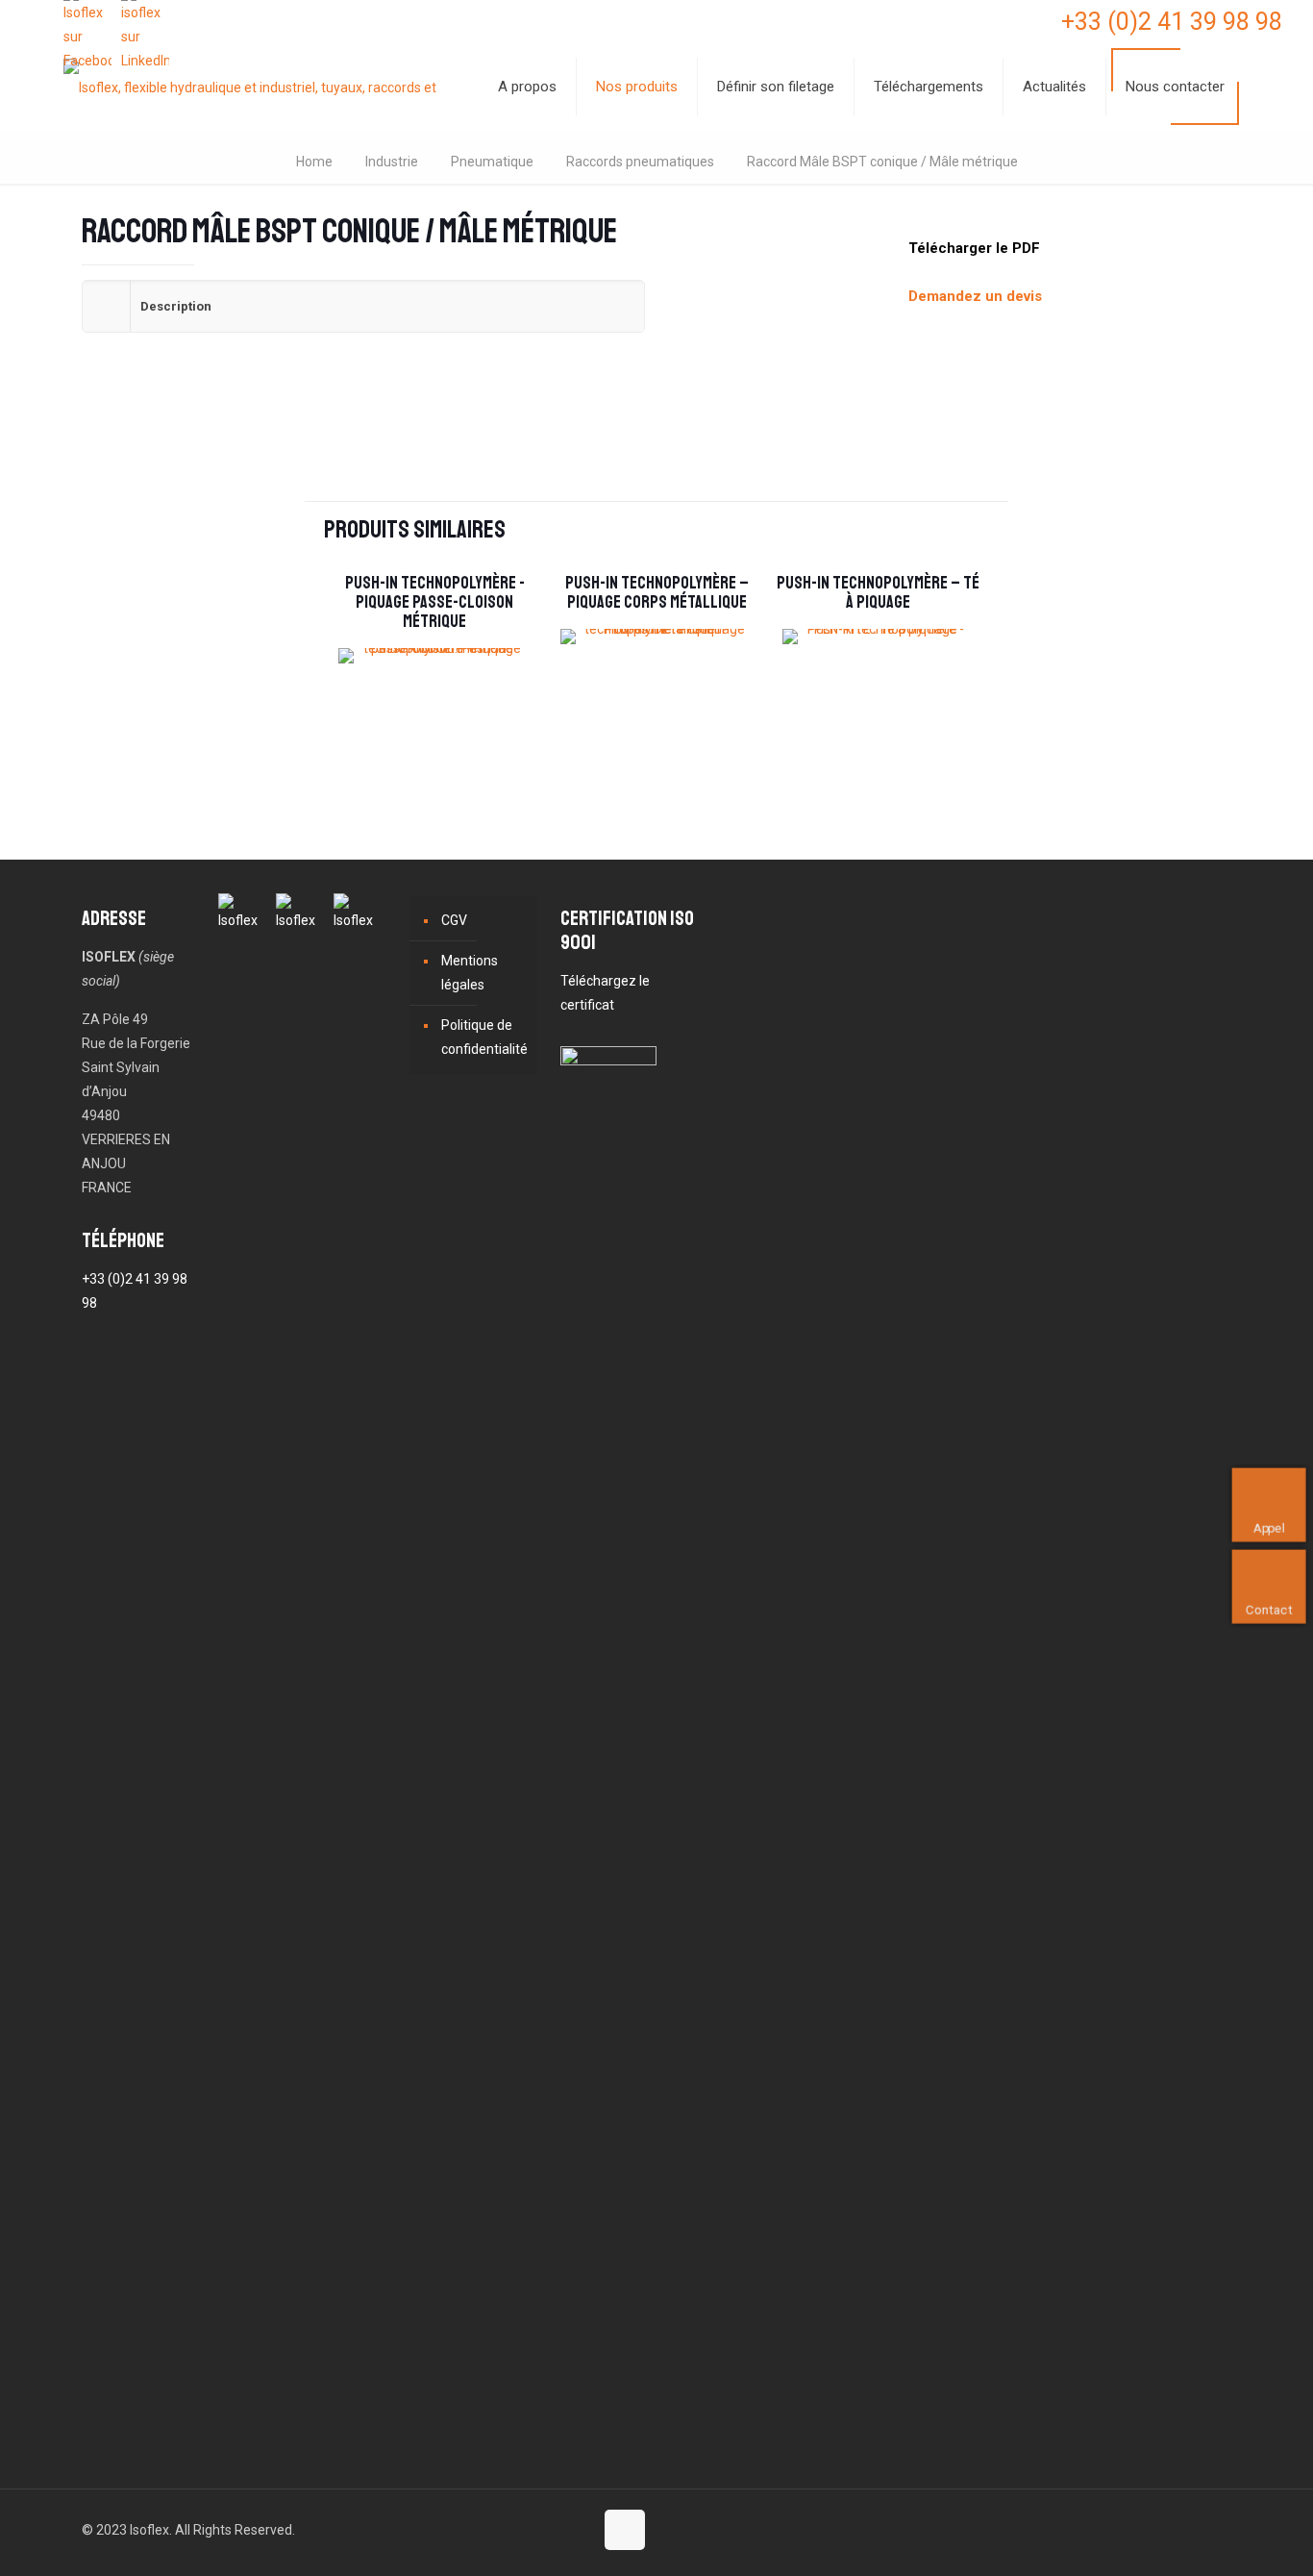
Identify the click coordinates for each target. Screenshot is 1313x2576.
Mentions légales (470, 973)
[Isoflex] (257, 87)
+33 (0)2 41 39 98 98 (1172, 22)
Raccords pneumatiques (640, 162)
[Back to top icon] (625, 2530)
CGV (454, 920)
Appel (1269, 1527)
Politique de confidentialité (484, 1037)
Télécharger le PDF (974, 248)
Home (314, 162)
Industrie (392, 162)
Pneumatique (492, 162)
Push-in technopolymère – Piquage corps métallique (657, 592)
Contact (1269, 1609)
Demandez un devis (975, 296)
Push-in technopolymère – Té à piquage (878, 592)
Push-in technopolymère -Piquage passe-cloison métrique (435, 602)
